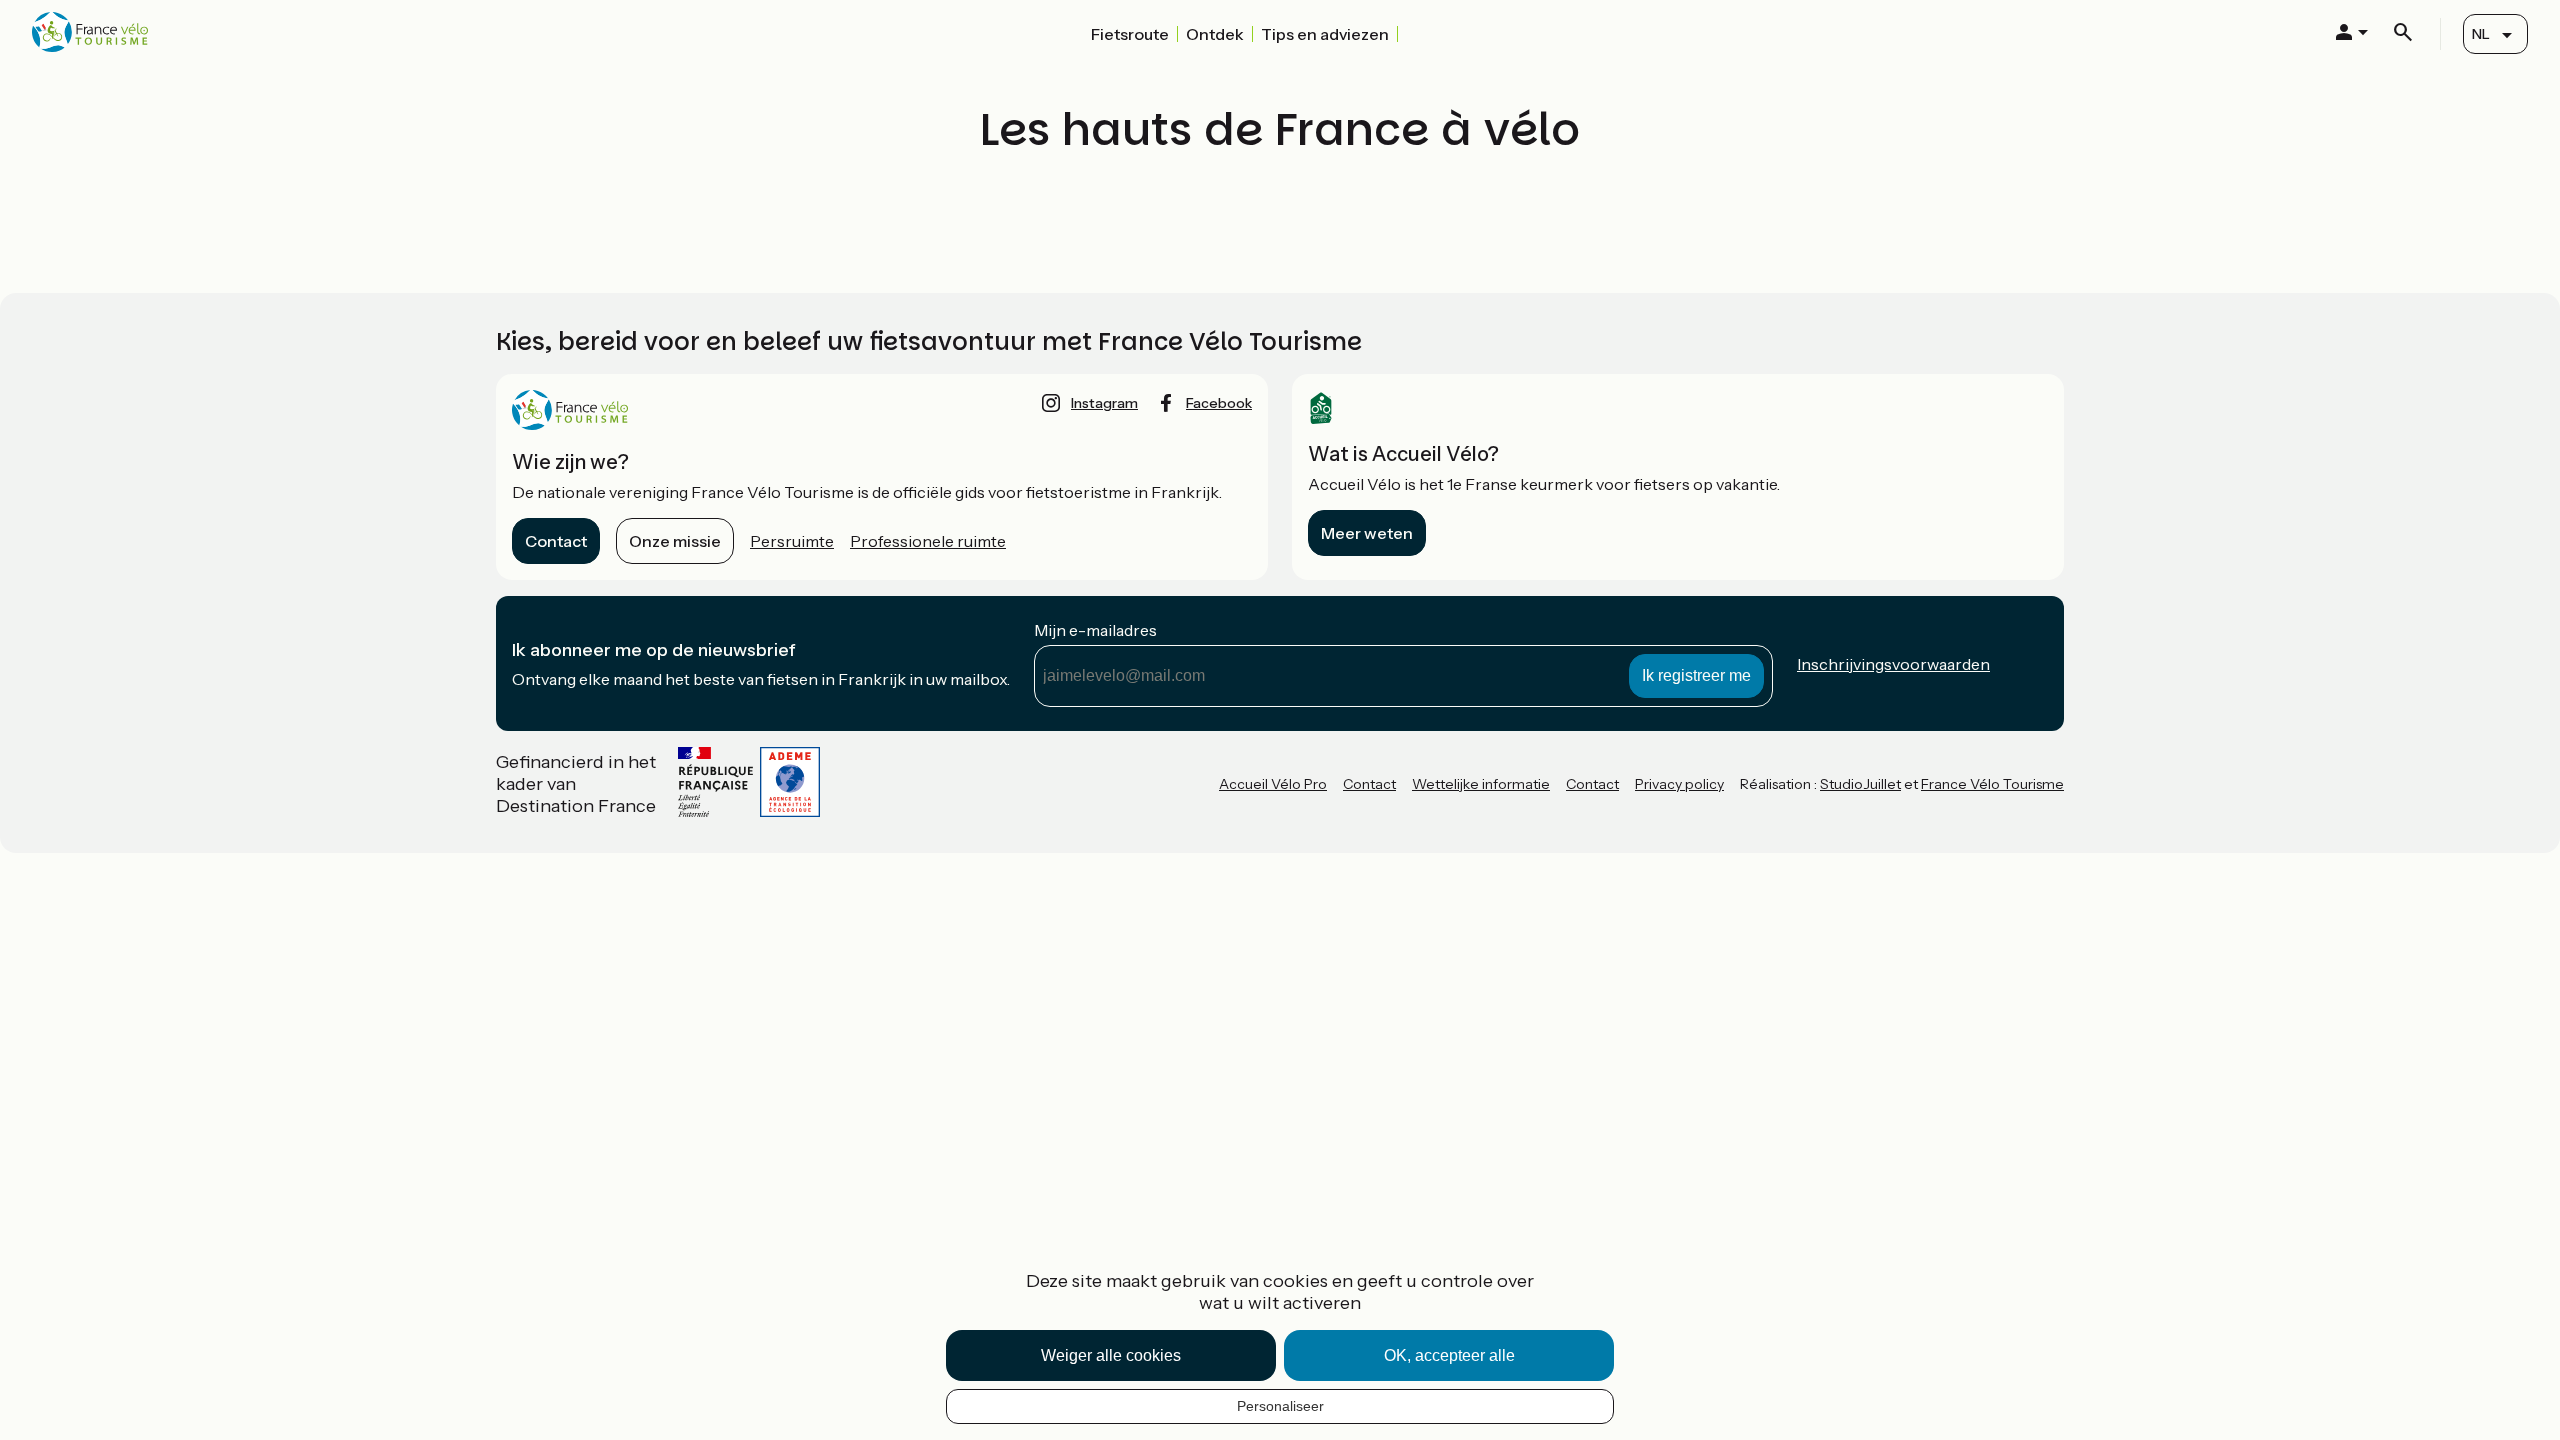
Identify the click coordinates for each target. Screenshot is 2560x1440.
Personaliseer (1280, 1406)
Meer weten (1367, 533)
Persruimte (792, 541)
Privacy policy (1679, 784)
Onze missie (675, 541)
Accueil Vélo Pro (1273, 784)
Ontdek (1215, 34)
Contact (556, 541)
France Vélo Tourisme (1992, 784)
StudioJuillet (1860, 784)
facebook (1219, 403)
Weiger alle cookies (1111, 1355)
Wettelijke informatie (1481, 784)
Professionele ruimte (928, 541)
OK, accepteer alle (1449, 1355)
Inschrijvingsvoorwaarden (1893, 664)
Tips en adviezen (1325, 34)
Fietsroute (1130, 34)
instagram (1104, 403)
